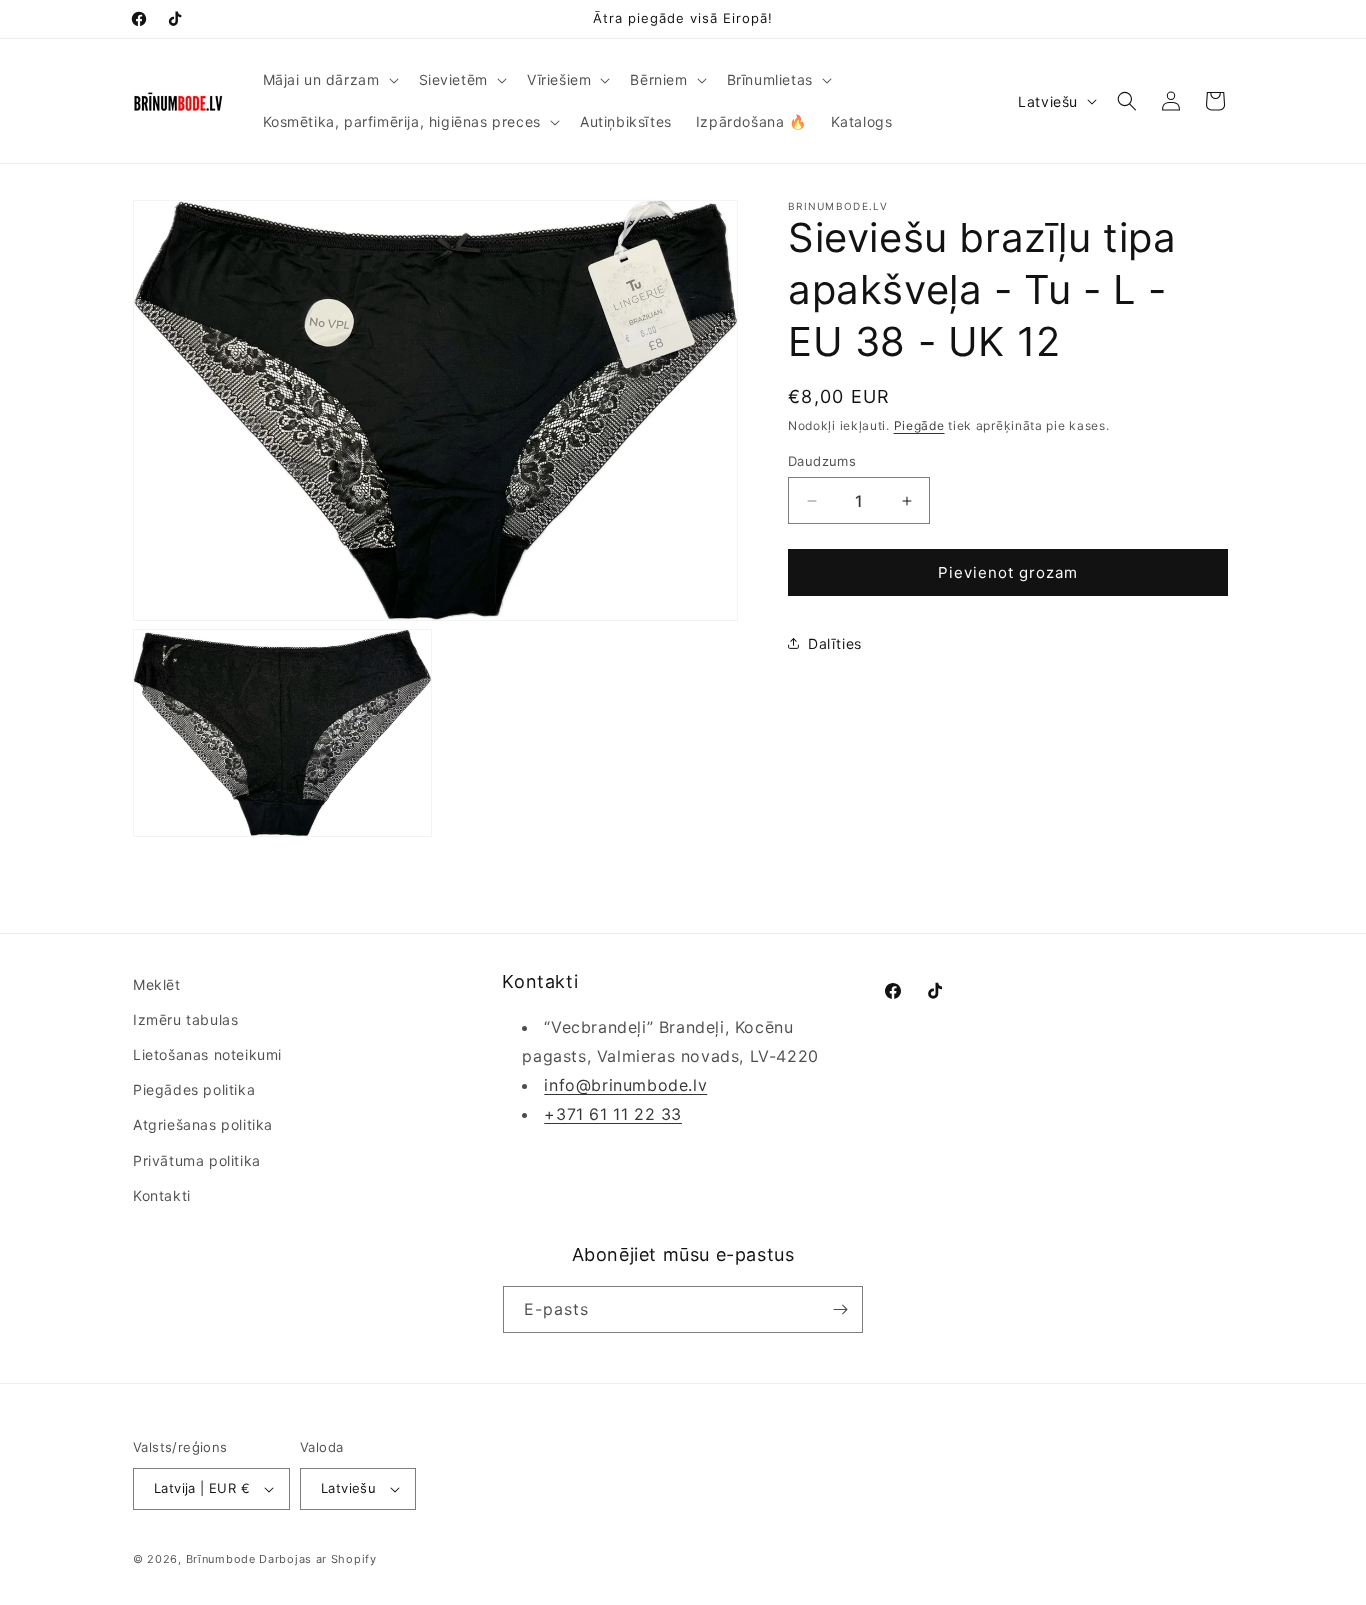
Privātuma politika (197, 1160)
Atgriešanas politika (203, 1124)
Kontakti (162, 1195)
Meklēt (157, 984)
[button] (329, 80)
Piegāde (919, 425)
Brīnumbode (221, 1559)
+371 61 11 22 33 (613, 1114)
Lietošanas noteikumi (207, 1054)
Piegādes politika (194, 1089)
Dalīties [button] (835, 643)
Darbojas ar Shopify (317, 1559)
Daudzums (822, 461)
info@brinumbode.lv (625, 1085)
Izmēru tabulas (185, 1019)
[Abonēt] (840, 1309)
